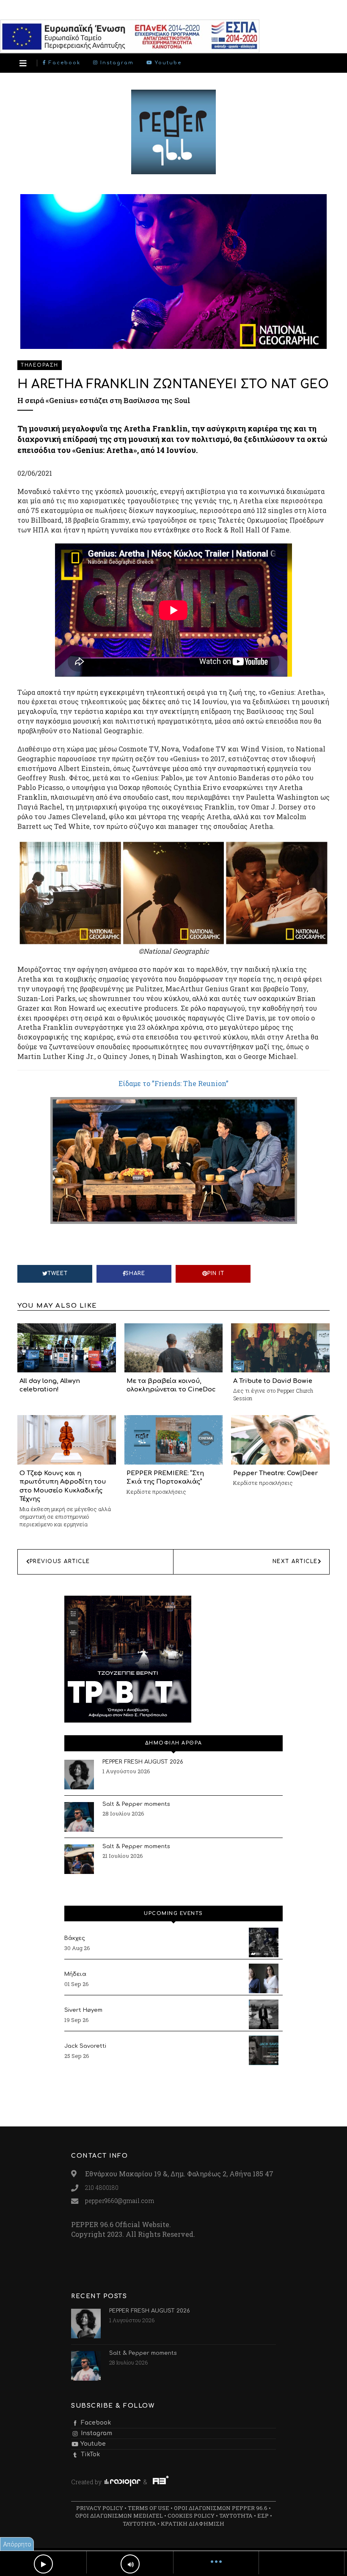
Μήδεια (75, 1974)
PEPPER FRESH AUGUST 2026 (143, 1762)
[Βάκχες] (264, 1942)
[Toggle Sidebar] (23, 63)
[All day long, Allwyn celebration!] (67, 1347)
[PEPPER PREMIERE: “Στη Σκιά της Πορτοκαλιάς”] (174, 1439)
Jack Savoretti (85, 2046)
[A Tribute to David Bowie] (280, 1347)
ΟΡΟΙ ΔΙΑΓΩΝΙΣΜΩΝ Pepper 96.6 (221, 2508)
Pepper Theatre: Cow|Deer (275, 1473)
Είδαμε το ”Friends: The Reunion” (173, 1083)
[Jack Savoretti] (264, 2050)
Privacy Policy (100, 2508)
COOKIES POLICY (191, 2516)
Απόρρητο (17, 2544)
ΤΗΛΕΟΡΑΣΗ (40, 365)
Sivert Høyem (83, 2010)
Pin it (216, 1273)
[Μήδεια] (264, 1978)
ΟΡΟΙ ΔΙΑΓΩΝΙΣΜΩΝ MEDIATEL (119, 2516)
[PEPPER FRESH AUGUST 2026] (79, 1775)
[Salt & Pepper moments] (79, 1817)
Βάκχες (75, 1938)
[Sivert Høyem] (264, 2014)
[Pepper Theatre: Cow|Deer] (280, 1439)
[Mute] (130, 2564)
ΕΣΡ (263, 2516)
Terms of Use (149, 2508)
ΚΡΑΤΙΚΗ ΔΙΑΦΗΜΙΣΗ (193, 2524)
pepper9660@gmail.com (120, 2201)
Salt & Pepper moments (136, 1804)
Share (135, 1273)
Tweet (58, 1273)
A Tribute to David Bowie (273, 1381)
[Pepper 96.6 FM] (173, 170)
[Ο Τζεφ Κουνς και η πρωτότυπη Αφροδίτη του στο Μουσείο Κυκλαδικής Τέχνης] (67, 1439)
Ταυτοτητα (236, 2516)
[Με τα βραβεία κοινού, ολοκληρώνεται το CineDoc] (174, 1347)
